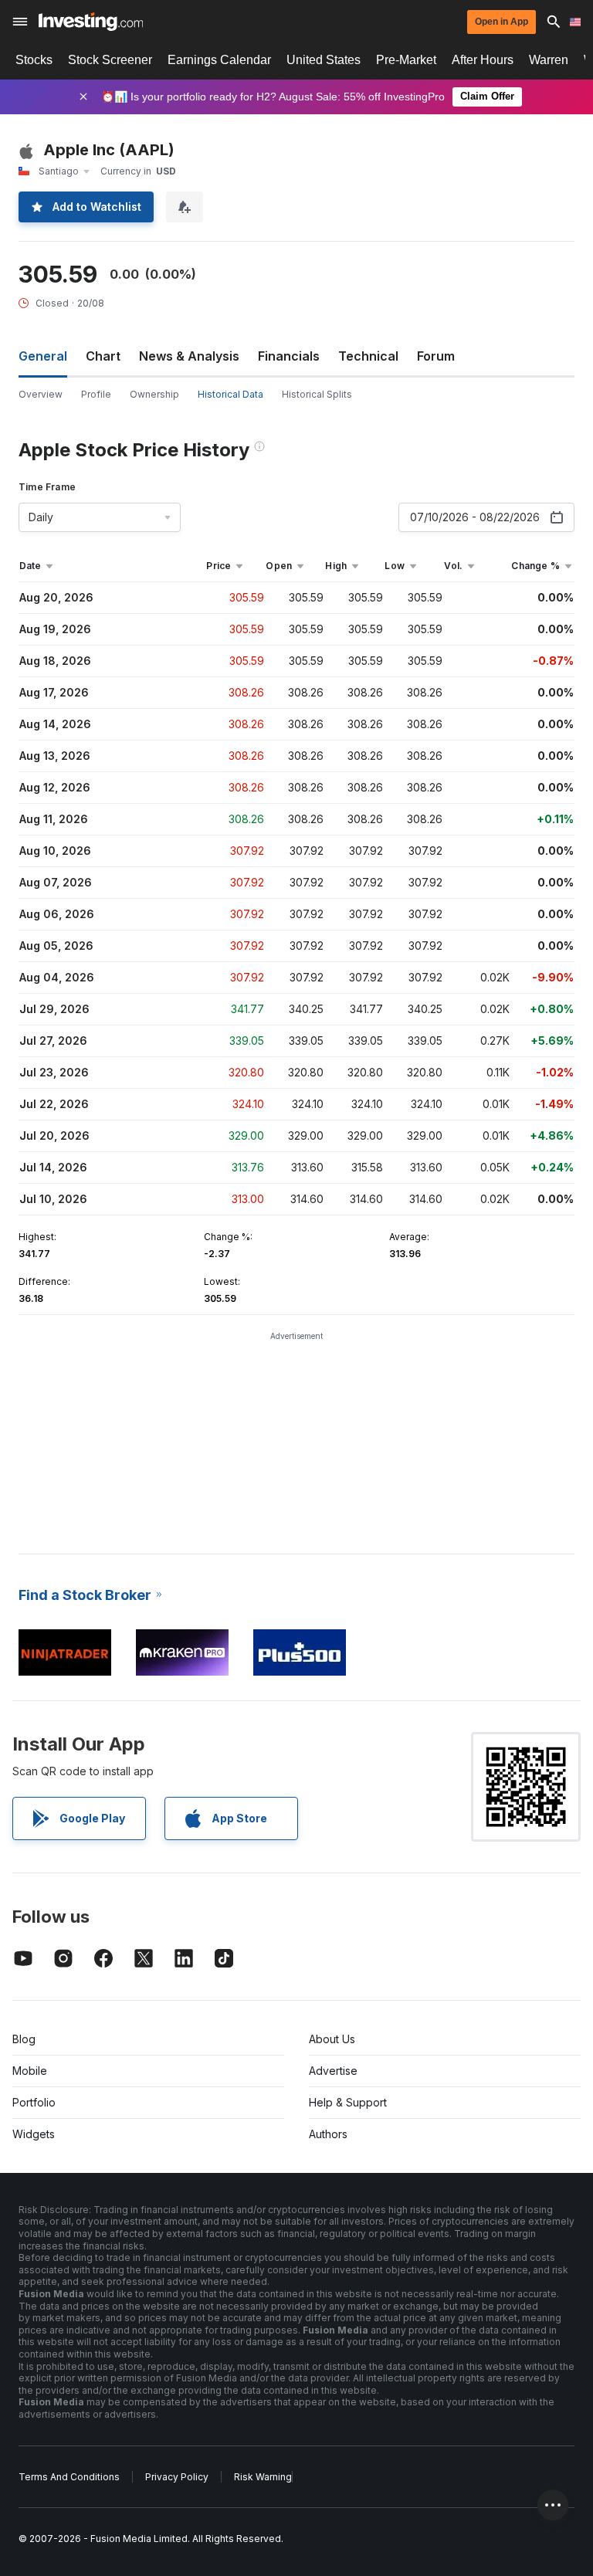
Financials (289, 356)
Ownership (154, 394)
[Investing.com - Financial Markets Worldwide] (91, 22)
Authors (328, 2134)
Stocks (34, 60)
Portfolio (34, 2102)
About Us (332, 2039)
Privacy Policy (177, 2477)
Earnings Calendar (219, 60)
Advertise (333, 2071)
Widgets (34, 2134)
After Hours (483, 60)
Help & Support (348, 2102)
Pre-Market (406, 60)
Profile (96, 394)
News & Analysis (189, 356)
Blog (24, 2039)
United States (324, 60)
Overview (41, 394)
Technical (368, 356)
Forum (436, 356)
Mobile (30, 2071)
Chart (103, 356)
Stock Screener (110, 60)
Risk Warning (263, 2477)
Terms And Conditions (69, 2477)
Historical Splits (317, 394)
